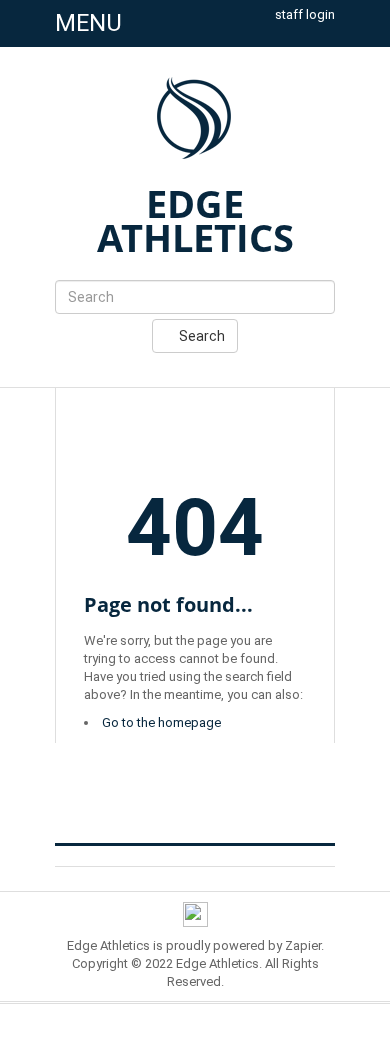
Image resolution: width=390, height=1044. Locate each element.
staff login (305, 14)
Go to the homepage (161, 722)
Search (200, 336)
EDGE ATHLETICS (195, 220)
